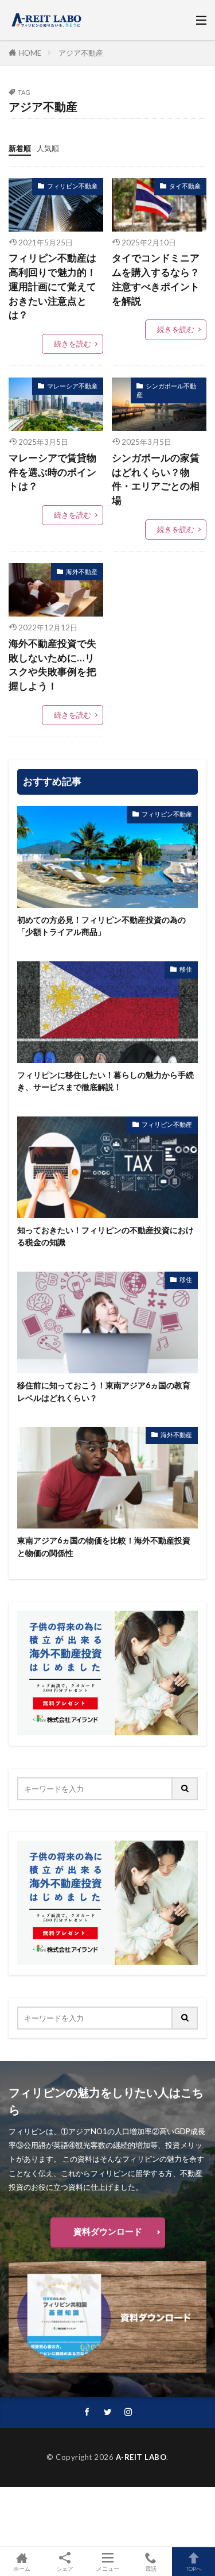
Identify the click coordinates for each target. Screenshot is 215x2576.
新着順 (20, 148)
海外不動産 (82, 571)
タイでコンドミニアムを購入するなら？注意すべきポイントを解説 (156, 279)
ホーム (22, 2568)
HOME (30, 53)
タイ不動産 (185, 186)
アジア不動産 (81, 53)
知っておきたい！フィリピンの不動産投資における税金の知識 (105, 1236)
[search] (185, 1789)
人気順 (48, 148)
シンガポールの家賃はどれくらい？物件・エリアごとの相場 (156, 479)
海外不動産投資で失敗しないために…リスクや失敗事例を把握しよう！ (52, 665)
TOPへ (194, 2568)
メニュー (108, 2568)
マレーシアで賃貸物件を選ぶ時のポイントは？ (52, 472)
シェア (65, 2569)
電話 (151, 2568)
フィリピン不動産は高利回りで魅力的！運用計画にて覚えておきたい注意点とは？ (52, 286)
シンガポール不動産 (166, 390)
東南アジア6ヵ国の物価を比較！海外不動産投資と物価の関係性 (104, 1546)
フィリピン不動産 (72, 186)
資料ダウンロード (108, 2231)
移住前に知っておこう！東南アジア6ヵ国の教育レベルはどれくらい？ (104, 1391)
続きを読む (73, 344)
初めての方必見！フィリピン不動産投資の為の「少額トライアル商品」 (101, 926)
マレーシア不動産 (72, 386)
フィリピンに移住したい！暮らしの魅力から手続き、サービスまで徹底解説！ (105, 1081)
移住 (186, 969)
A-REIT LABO (141, 2457)
